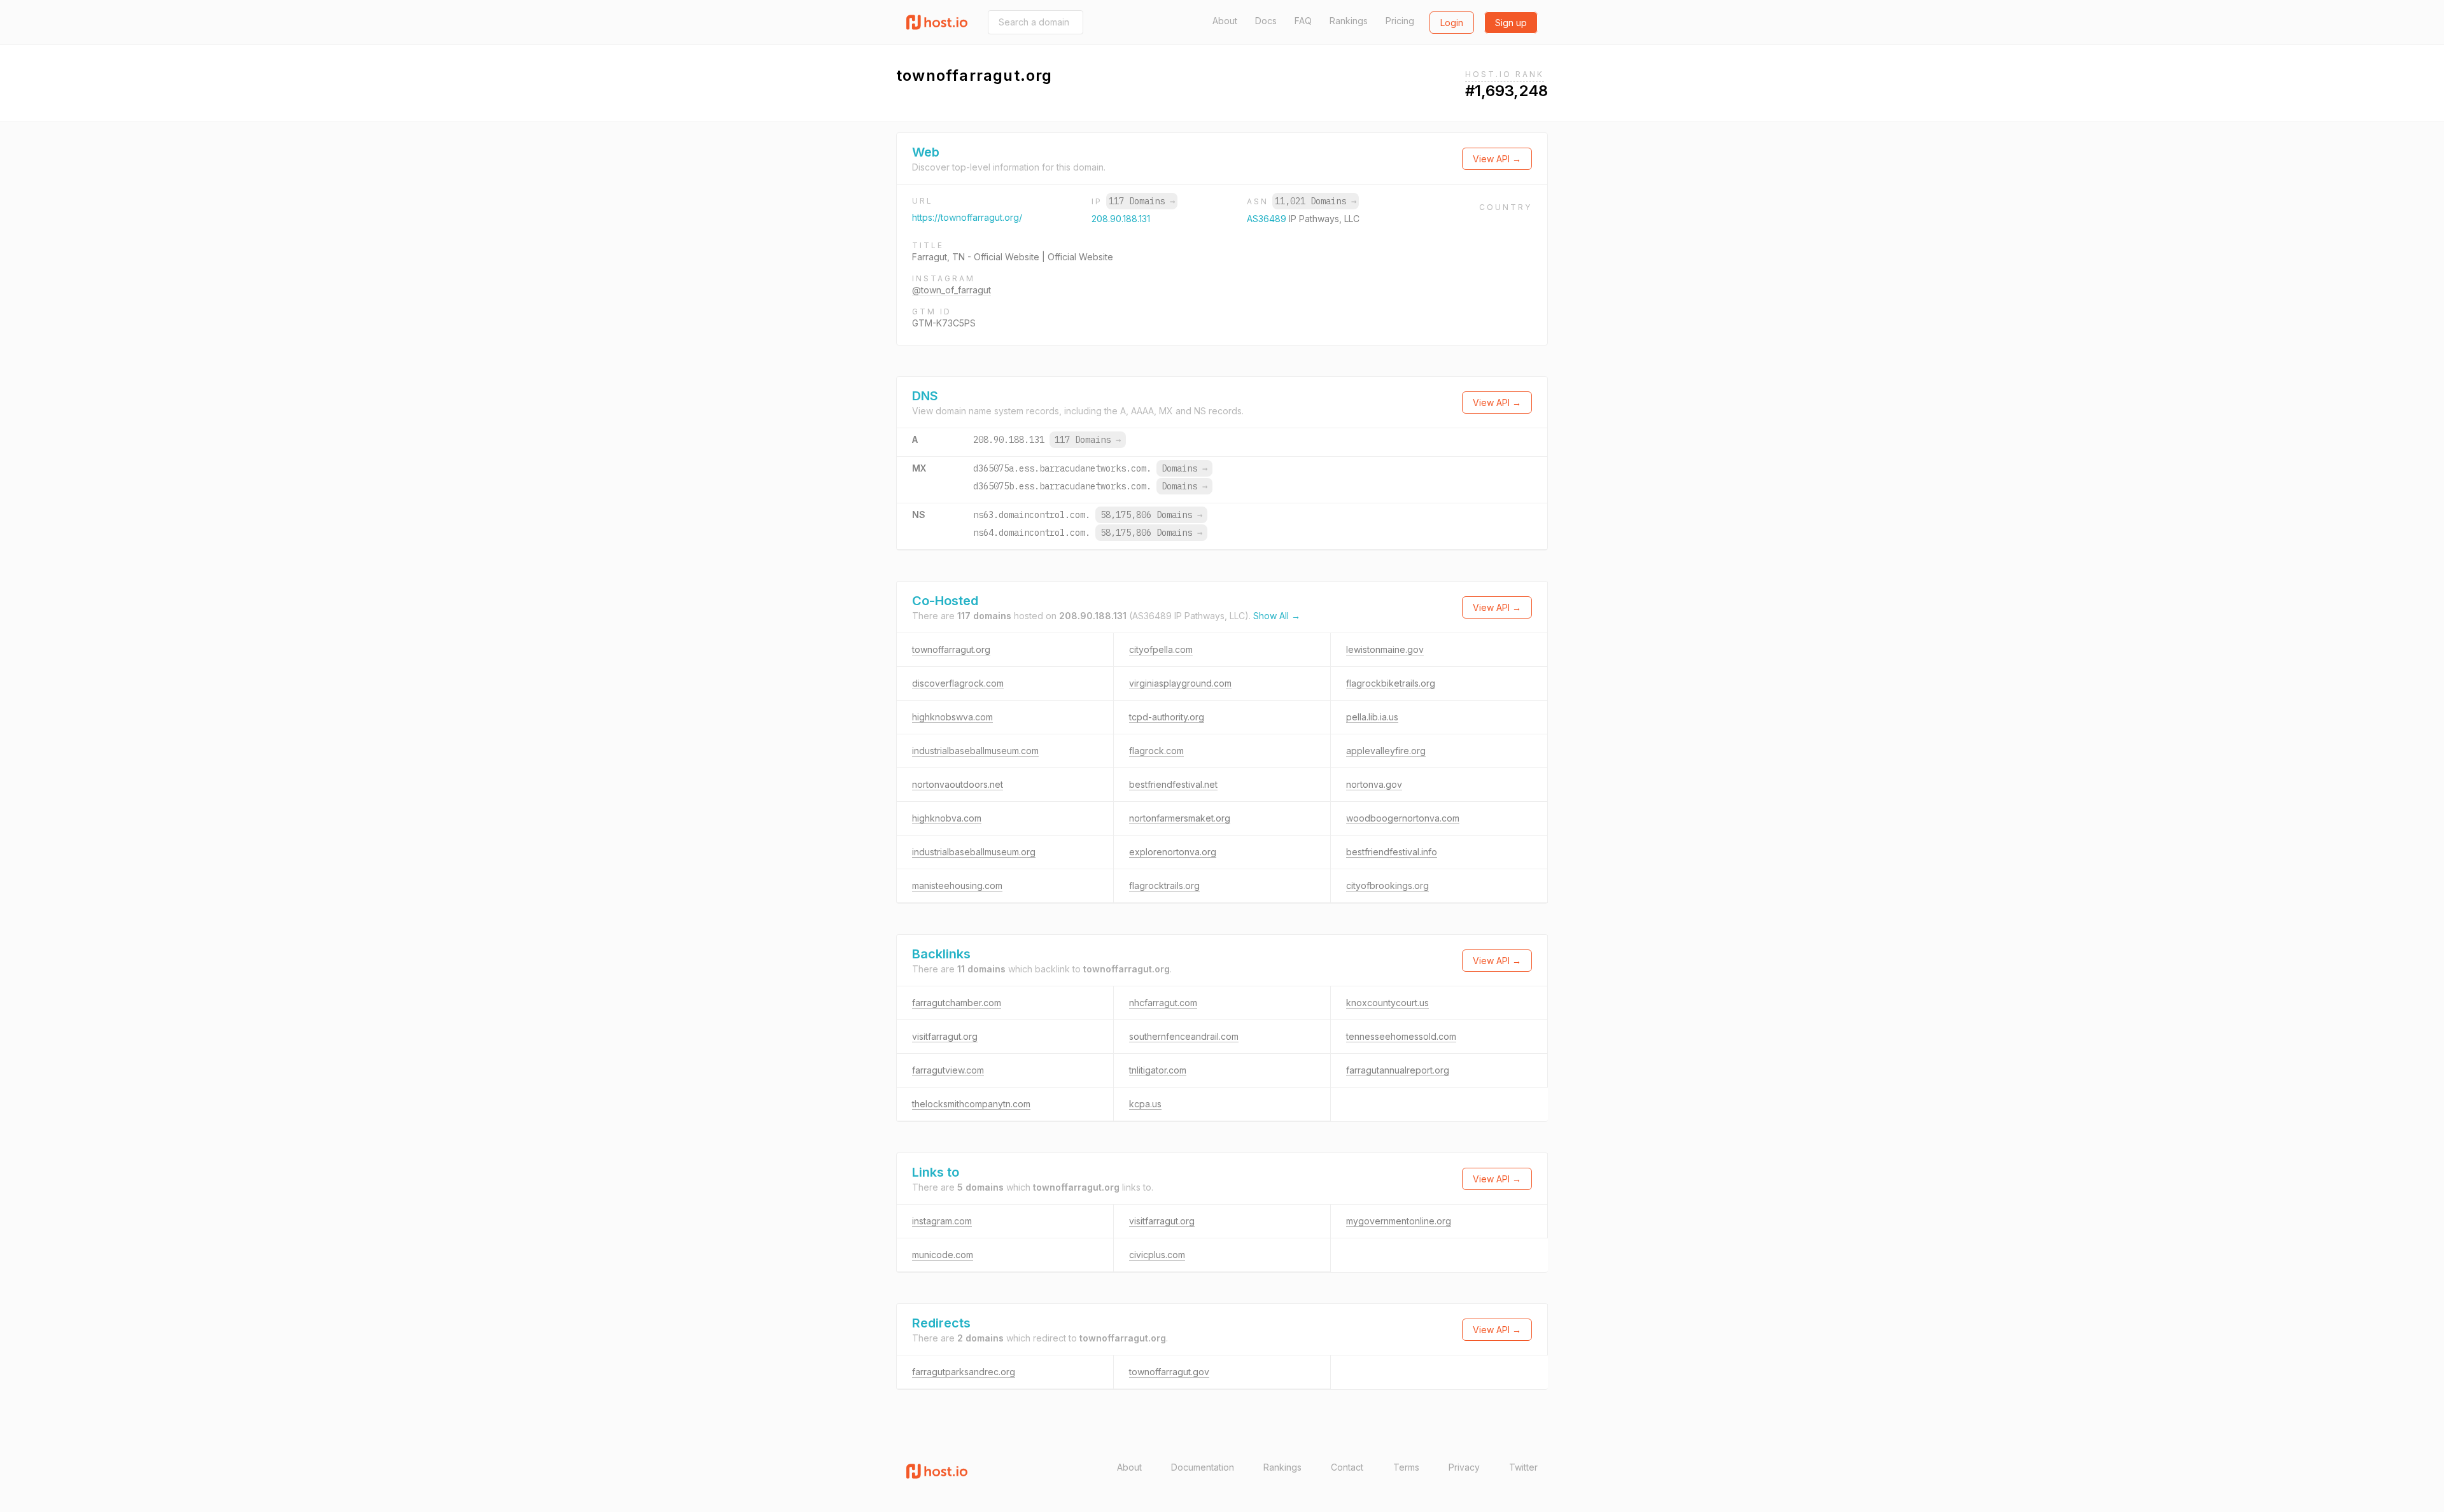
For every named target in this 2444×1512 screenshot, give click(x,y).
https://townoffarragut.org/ (967, 217)
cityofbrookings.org (1387, 885)
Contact (1347, 1467)
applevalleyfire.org (1386, 751)
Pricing (1400, 21)
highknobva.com (947, 818)
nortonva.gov (1374, 784)
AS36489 (1268, 219)
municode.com (943, 1255)
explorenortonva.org (1173, 852)
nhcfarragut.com (1163, 1003)
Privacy (1464, 1467)
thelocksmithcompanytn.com (971, 1104)
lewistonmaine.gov (1385, 649)
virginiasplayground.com (1180, 683)
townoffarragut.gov (1169, 1372)
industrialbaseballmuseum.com (975, 751)
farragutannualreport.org (1398, 1070)
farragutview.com (948, 1070)
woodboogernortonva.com (1403, 818)
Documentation (1203, 1467)
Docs (1266, 21)
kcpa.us (1145, 1104)
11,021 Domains (1316, 201)
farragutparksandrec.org (964, 1372)
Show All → (1277, 616)
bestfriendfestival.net (1173, 784)
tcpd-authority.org (1167, 717)
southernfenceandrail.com (1184, 1036)
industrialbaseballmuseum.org (974, 852)
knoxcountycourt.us (1387, 1003)
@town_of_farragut (952, 290)
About (1225, 21)
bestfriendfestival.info (1392, 852)
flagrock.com (1156, 751)
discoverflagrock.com (958, 683)
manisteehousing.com (957, 885)
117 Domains (1142, 201)
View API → (1497, 159)
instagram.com (942, 1221)
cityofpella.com (1161, 649)
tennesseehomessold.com (1401, 1036)
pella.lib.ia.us (1372, 717)
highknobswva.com (952, 717)
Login (1452, 23)
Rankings (1349, 21)
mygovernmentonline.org (1399, 1221)
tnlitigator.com (1158, 1070)
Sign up (1511, 23)
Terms (1406, 1467)
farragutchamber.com (957, 1003)
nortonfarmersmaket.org (1180, 818)
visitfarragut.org (945, 1036)
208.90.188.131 (1121, 219)
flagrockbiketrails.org (1391, 683)
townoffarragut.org (951, 649)
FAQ (1303, 21)
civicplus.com (1157, 1255)
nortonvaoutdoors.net (958, 784)
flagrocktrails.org (1164, 885)
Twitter (1523, 1467)
